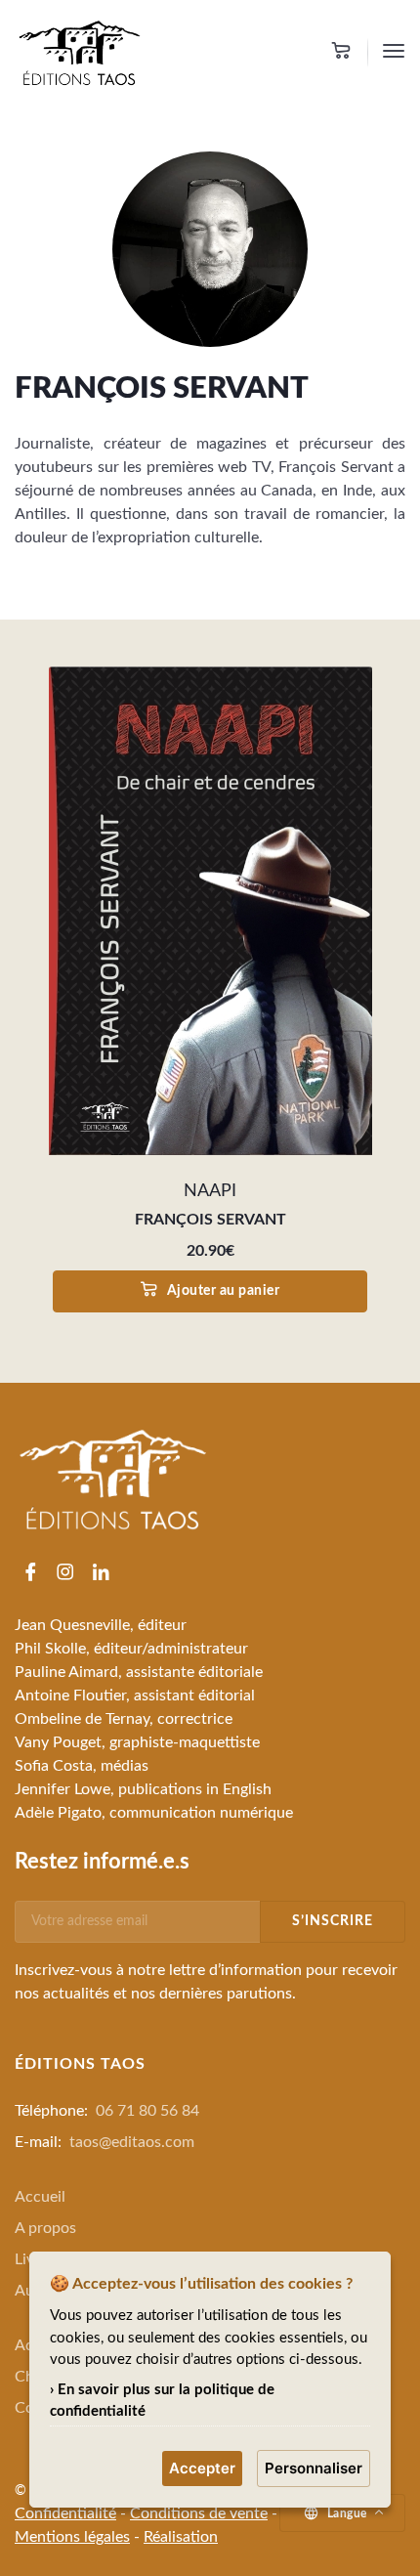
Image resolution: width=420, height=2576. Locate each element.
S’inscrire (333, 1921)
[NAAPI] (210, 911)
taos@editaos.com (132, 2142)
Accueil (40, 2197)
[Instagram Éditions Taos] (65, 1574)
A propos (45, 2228)
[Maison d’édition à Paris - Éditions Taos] (79, 52)
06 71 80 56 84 (147, 2111)
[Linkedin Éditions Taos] (101, 1574)
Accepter (202, 2468)
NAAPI (210, 1191)
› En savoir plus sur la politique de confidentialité (162, 2401)
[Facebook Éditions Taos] (30, 1574)
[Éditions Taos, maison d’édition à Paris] (112, 1478)
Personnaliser (314, 2468)
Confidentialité (65, 2513)
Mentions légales (72, 2537)
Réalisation (181, 2537)
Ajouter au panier (224, 1291)
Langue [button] (347, 2513)
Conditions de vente (199, 2513)
